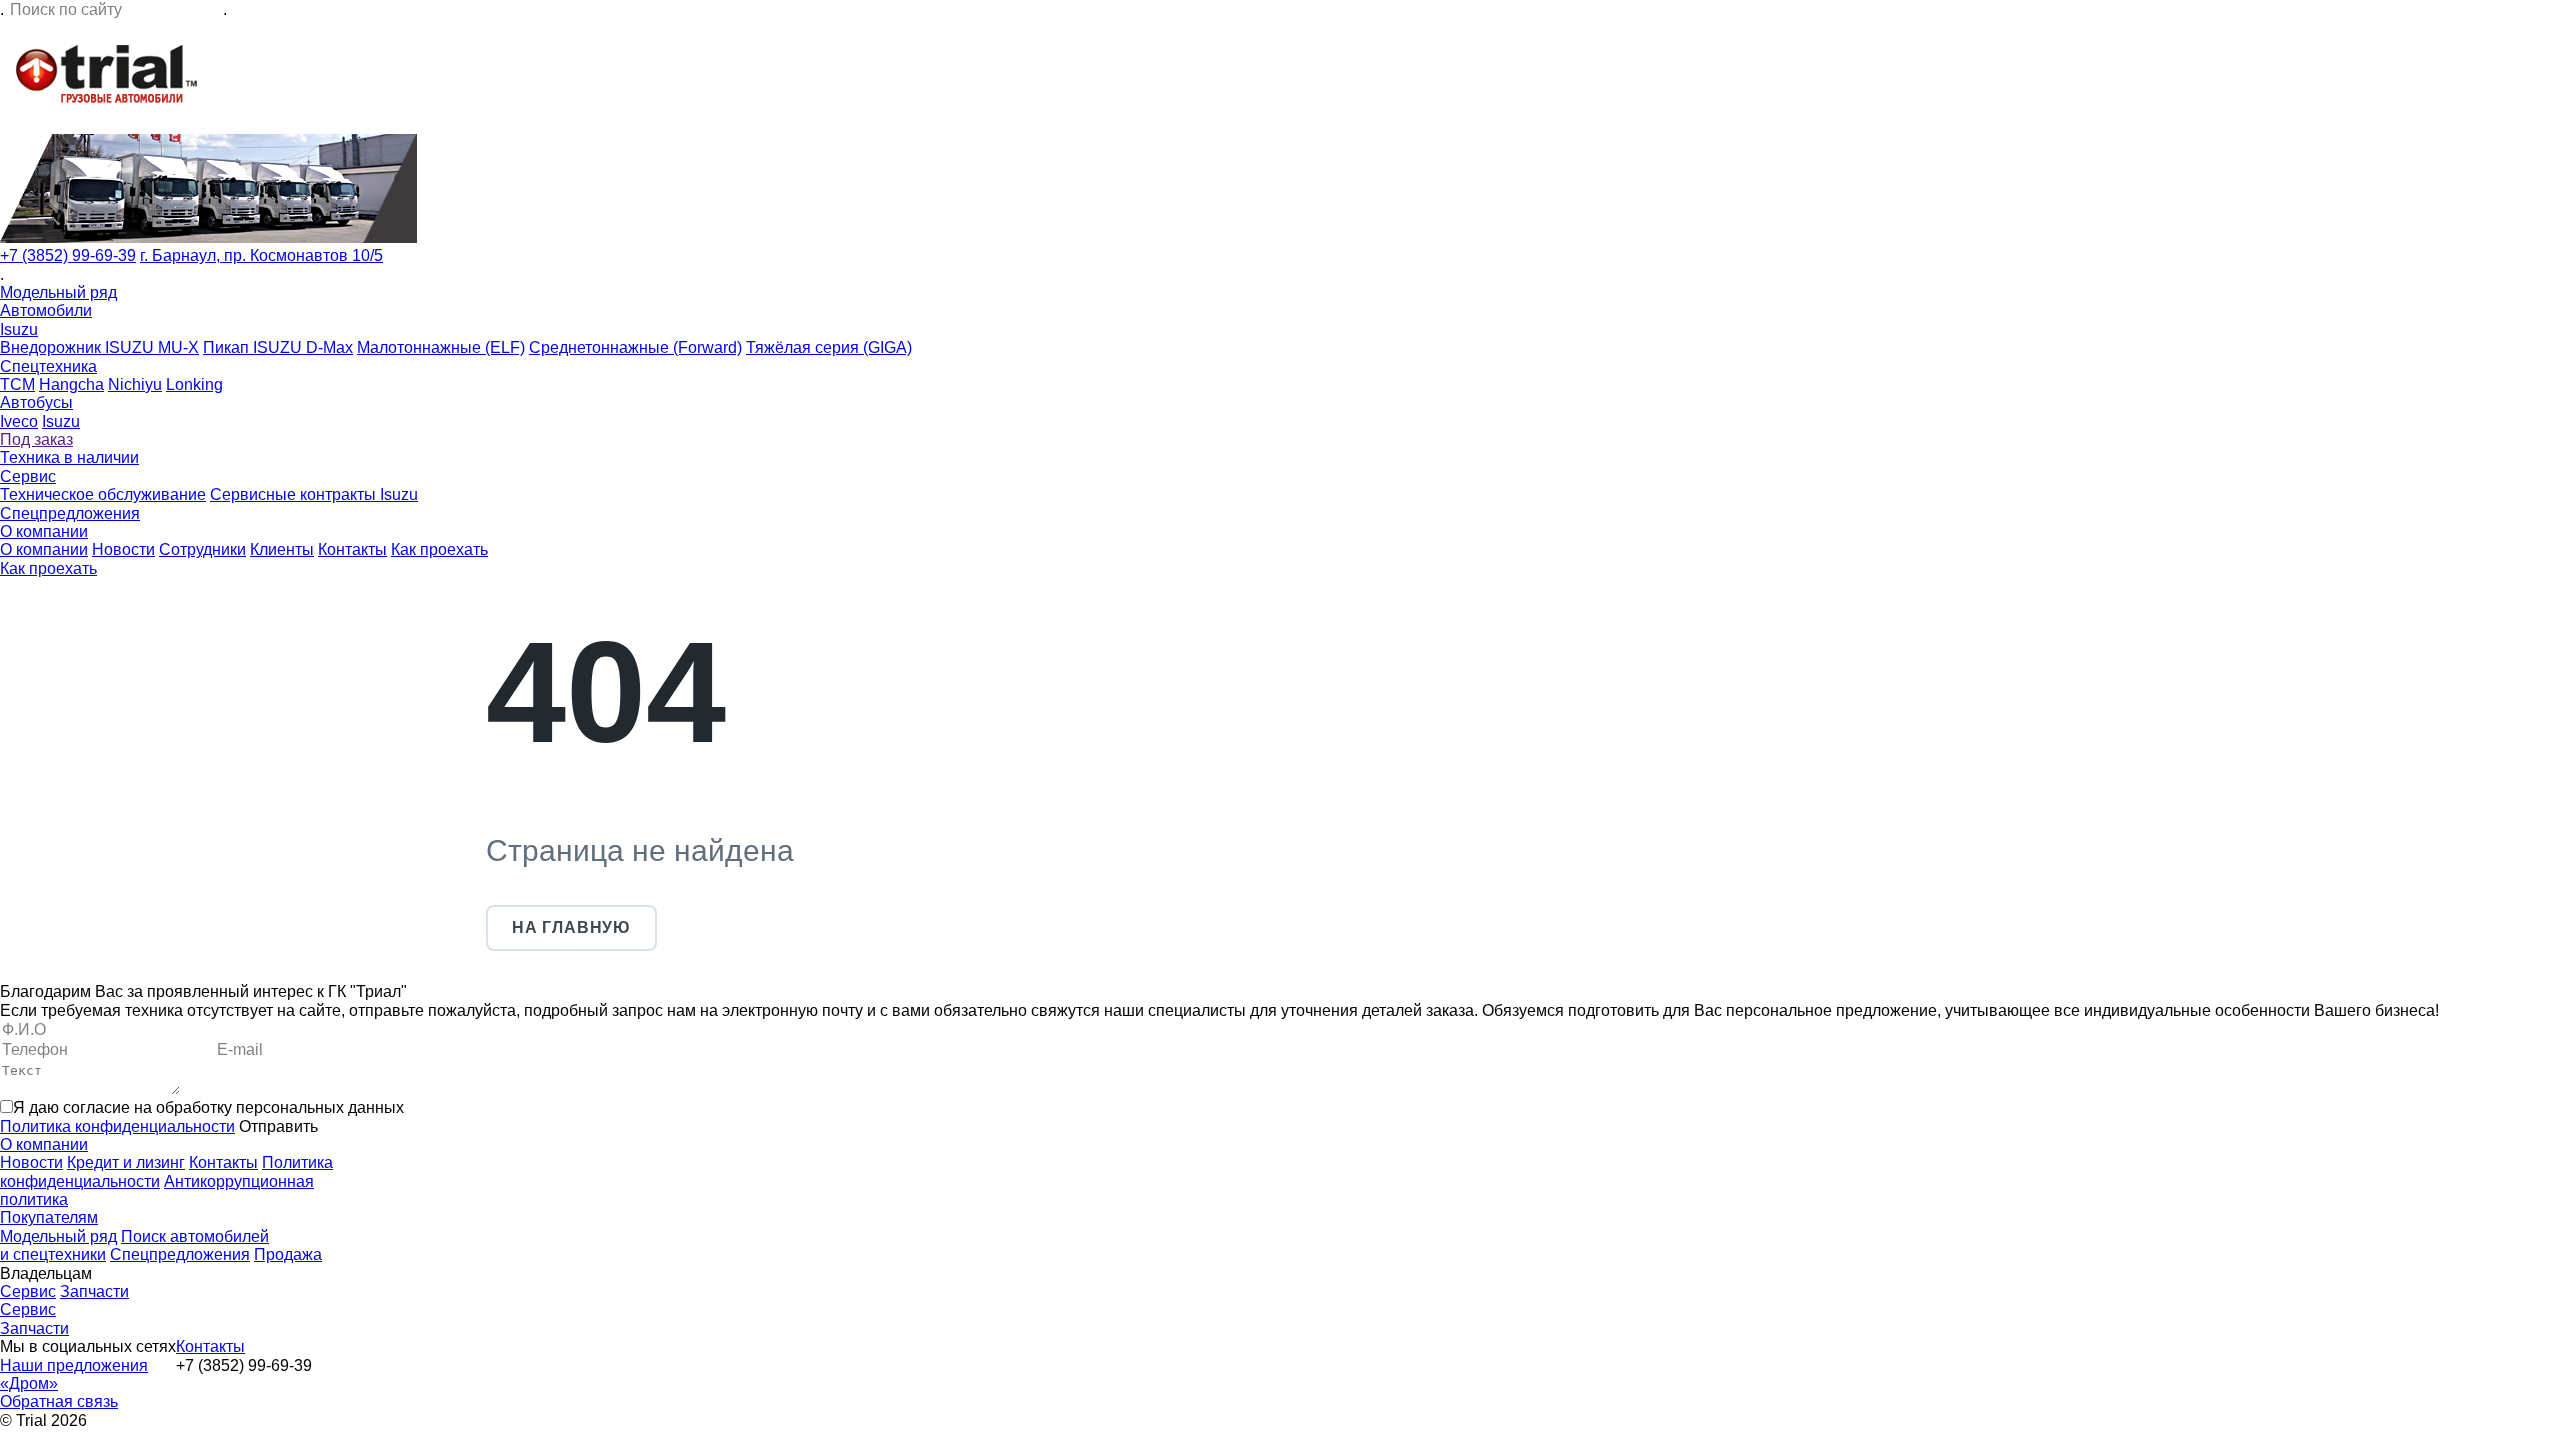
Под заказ (36, 439)
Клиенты (282, 549)
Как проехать (439, 549)
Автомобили (46, 310)
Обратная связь (59, 1401)
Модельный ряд (58, 292)
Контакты (352, 549)
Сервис (28, 476)
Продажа (288, 1254)
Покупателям (49, 1217)
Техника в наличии (69, 457)
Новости (123, 549)
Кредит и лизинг (126, 1162)
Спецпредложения (70, 513)
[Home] (102, 123)
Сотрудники (202, 549)
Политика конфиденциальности (117, 1126)
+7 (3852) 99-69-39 (68, 255)
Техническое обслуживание (103, 494)
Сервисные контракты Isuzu (314, 494)
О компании (44, 531)
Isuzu (19, 329)
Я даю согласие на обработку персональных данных (208, 1107)
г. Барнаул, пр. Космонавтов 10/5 (261, 255)
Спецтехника (48, 366)
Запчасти (94, 1291)
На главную (571, 927)
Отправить (278, 1126)
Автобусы (36, 402)
